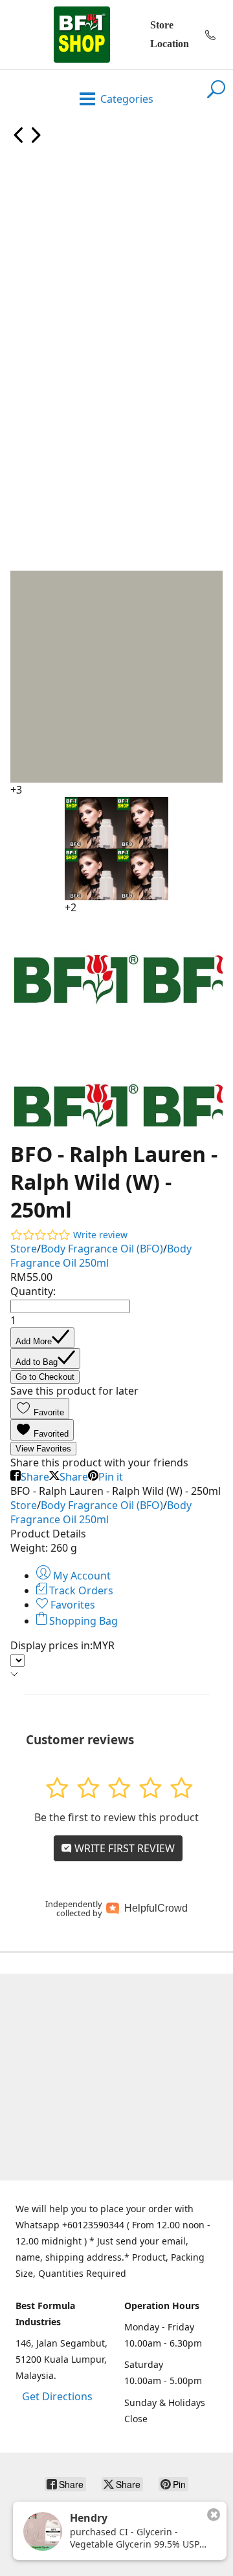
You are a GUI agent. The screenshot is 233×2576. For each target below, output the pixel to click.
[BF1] (82, 35)
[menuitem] (19, 140)
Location (170, 44)
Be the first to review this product (116, 1817)
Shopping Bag (82, 1621)
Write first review (123, 1848)
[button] (40, 1409)
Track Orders (80, 1590)
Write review (100, 1235)
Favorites (72, 1605)
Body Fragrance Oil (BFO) (102, 1249)
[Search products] (216, 97)
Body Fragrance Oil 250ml (101, 1256)
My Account (81, 1576)
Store (162, 25)
